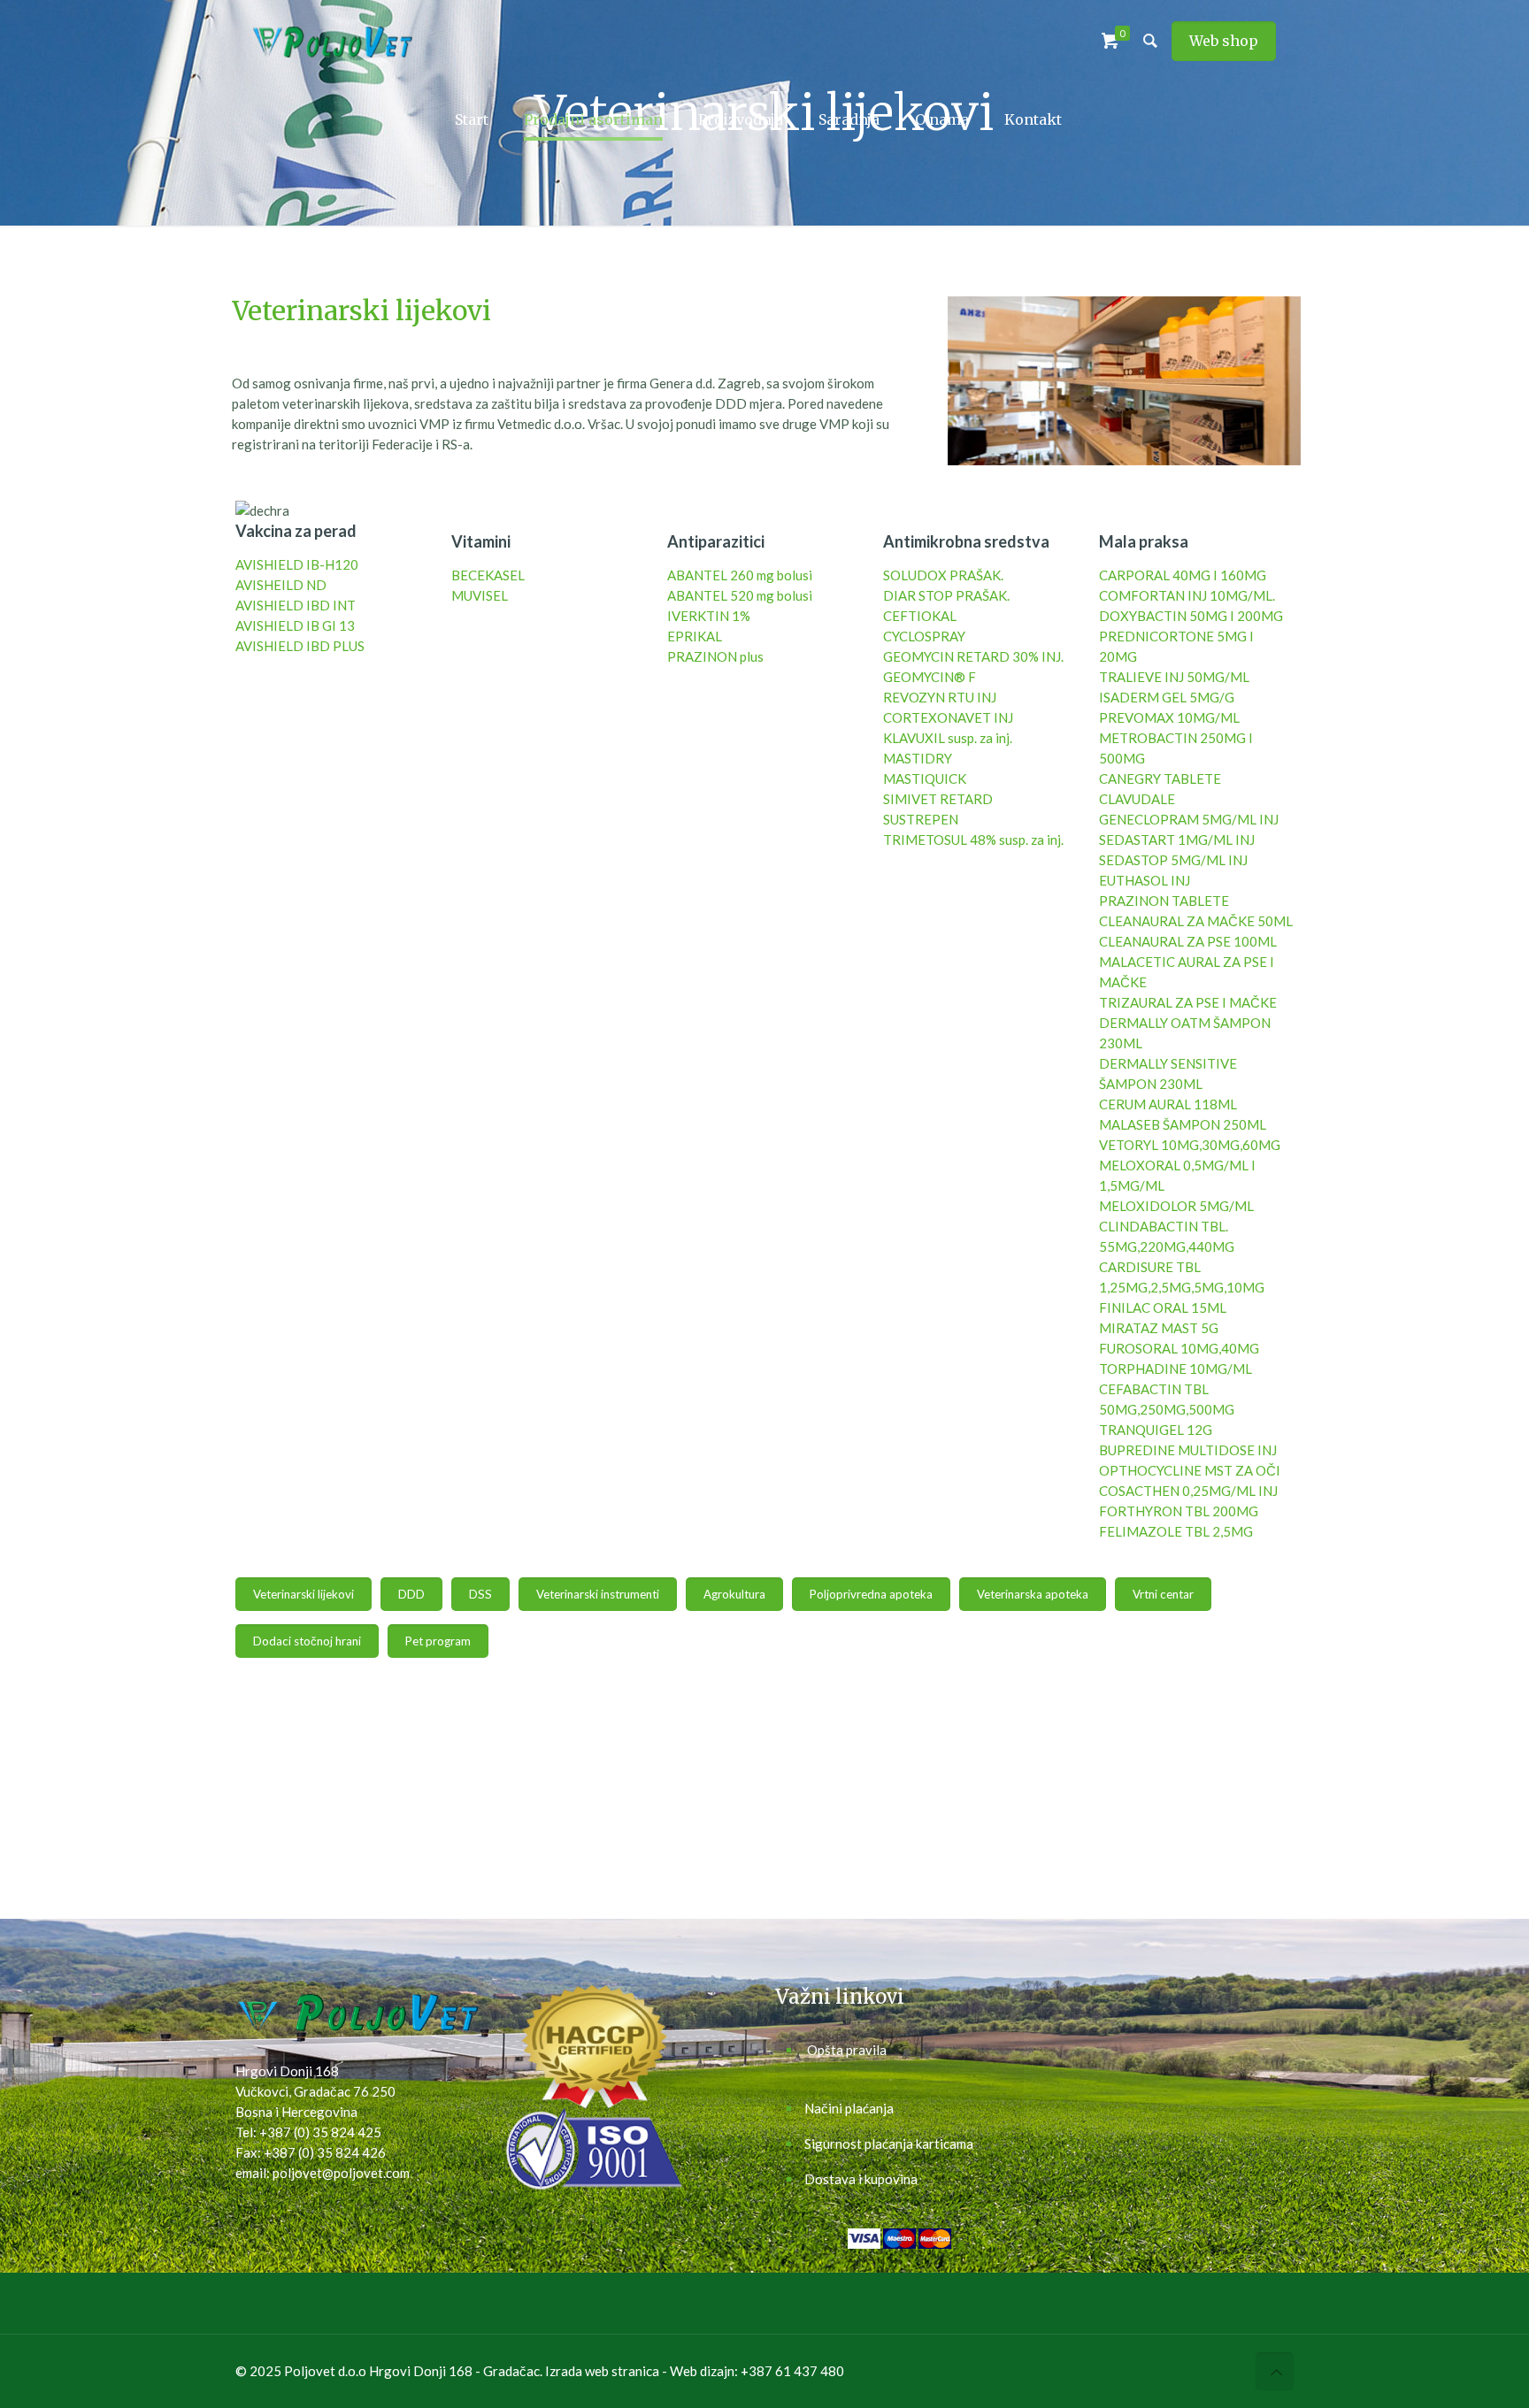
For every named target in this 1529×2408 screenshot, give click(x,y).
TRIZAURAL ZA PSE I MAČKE (1188, 1002)
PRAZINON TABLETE (1164, 901)
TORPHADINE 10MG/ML (1176, 1369)
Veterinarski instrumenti (598, 1594)
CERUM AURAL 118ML (1168, 1104)
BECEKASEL (488, 575)
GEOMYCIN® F (930, 677)
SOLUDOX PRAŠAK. (943, 575)
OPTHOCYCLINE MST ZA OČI (1190, 1470)
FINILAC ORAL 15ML (1163, 1308)
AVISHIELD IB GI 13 (295, 625)
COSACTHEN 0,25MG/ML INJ (1188, 1491)
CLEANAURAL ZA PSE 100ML (1188, 941)
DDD (411, 1594)
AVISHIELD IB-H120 (297, 564)
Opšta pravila (847, 2050)
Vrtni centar (1163, 1594)
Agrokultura (734, 1594)
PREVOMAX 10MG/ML (1169, 717)
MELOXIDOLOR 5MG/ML (1176, 1206)
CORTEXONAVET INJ (948, 717)
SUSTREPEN (921, 819)
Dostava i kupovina (861, 2179)
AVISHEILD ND (281, 585)
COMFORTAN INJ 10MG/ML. (1187, 595)
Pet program (438, 1641)
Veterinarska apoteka (1033, 1594)
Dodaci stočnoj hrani (307, 1641)
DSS (480, 1594)
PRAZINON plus (715, 656)
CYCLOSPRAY (924, 636)
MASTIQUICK (925, 778)
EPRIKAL (695, 636)
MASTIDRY (918, 758)
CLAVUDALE (1137, 799)
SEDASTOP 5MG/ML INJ (1173, 860)
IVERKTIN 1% (709, 616)
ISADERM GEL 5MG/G (1167, 697)
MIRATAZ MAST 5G (1159, 1328)
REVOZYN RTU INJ (940, 697)
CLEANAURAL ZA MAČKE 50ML (1196, 921)
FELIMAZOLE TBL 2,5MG (1176, 1531)
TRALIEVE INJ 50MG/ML (1174, 677)
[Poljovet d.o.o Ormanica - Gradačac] (333, 40)
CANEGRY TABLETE (1160, 778)
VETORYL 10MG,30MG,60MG (1190, 1145)
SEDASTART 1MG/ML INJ (1177, 840)
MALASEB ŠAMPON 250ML (1183, 1124)
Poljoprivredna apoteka (871, 1594)
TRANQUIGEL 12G (1156, 1430)
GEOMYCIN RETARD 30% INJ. (973, 656)
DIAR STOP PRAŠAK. (946, 595)
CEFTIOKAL (920, 616)
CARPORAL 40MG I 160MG (1183, 575)
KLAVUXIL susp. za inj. (948, 738)
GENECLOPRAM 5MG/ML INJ (1189, 819)
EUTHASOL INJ (1145, 880)
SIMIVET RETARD (938, 799)
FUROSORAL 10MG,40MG (1179, 1348)
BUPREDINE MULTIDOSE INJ (1188, 1450)
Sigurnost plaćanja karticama (889, 2143)
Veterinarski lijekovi (303, 1594)
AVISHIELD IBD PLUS (300, 646)
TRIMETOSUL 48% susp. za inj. (973, 840)
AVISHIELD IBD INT (296, 605)
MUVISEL (480, 595)
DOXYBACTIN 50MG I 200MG (1191, 616)
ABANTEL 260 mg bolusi (740, 575)
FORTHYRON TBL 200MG (1179, 1511)
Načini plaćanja (849, 2108)
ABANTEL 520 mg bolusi (740, 595)
